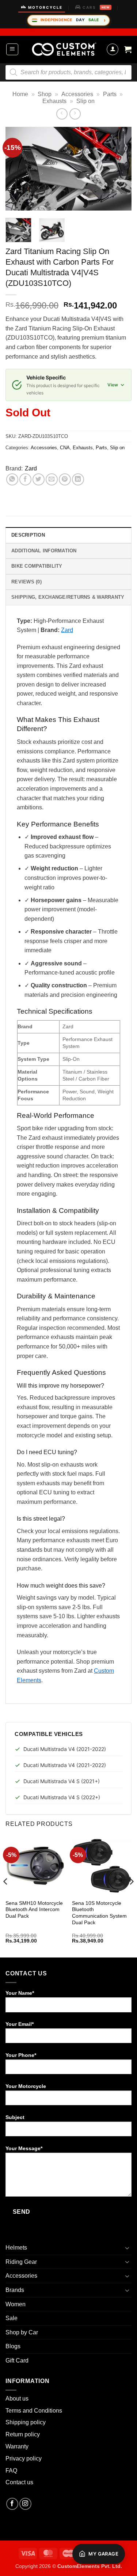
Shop (45, 94)
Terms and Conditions (34, 2411)
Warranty (17, 2446)
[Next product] (62, 114)
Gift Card (17, 2361)
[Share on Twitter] (39, 479)
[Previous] (17, 169)
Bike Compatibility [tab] (37, 566)
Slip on (85, 101)
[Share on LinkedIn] (78, 479)
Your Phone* (21, 2055)
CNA (65, 448)
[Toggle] (127, 2248)
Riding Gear (21, 2262)
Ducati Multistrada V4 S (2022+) (62, 1797)
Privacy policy (24, 2458)
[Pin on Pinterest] (65, 479)
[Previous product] (75, 114)
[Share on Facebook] (25, 479)
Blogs (13, 2346)
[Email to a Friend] (52, 479)
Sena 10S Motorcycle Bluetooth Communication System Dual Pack (99, 1913)
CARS (96, 7)
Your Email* (20, 2024)
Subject (15, 2117)
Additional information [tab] (44, 551)
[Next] (120, 169)
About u (16, 2399)
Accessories (77, 94)
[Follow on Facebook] (12, 2504)
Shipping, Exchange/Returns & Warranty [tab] (68, 597)
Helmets (16, 2248)
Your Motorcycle (26, 2086)
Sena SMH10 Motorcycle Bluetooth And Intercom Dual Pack (34, 1910)
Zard (31, 468)
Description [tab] (28, 535)
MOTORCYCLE (45, 7)
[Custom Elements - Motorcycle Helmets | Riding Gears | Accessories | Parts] (64, 49)
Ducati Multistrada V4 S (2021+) (62, 1781)
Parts (110, 94)
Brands (15, 2290)
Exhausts (54, 101)
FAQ (11, 2471)
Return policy (23, 2434)
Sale (12, 2318)
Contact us (19, 2482)
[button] (12, 49)
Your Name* (20, 1993)
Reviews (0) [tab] (26, 582)
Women (16, 2304)
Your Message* (24, 2148)
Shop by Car (22, 2332)
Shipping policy (26, 2422)
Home (20, 94)
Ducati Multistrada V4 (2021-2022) (65, 1749)
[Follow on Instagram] (25, 2504)
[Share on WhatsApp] (12, 479)
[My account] (113, 49)
